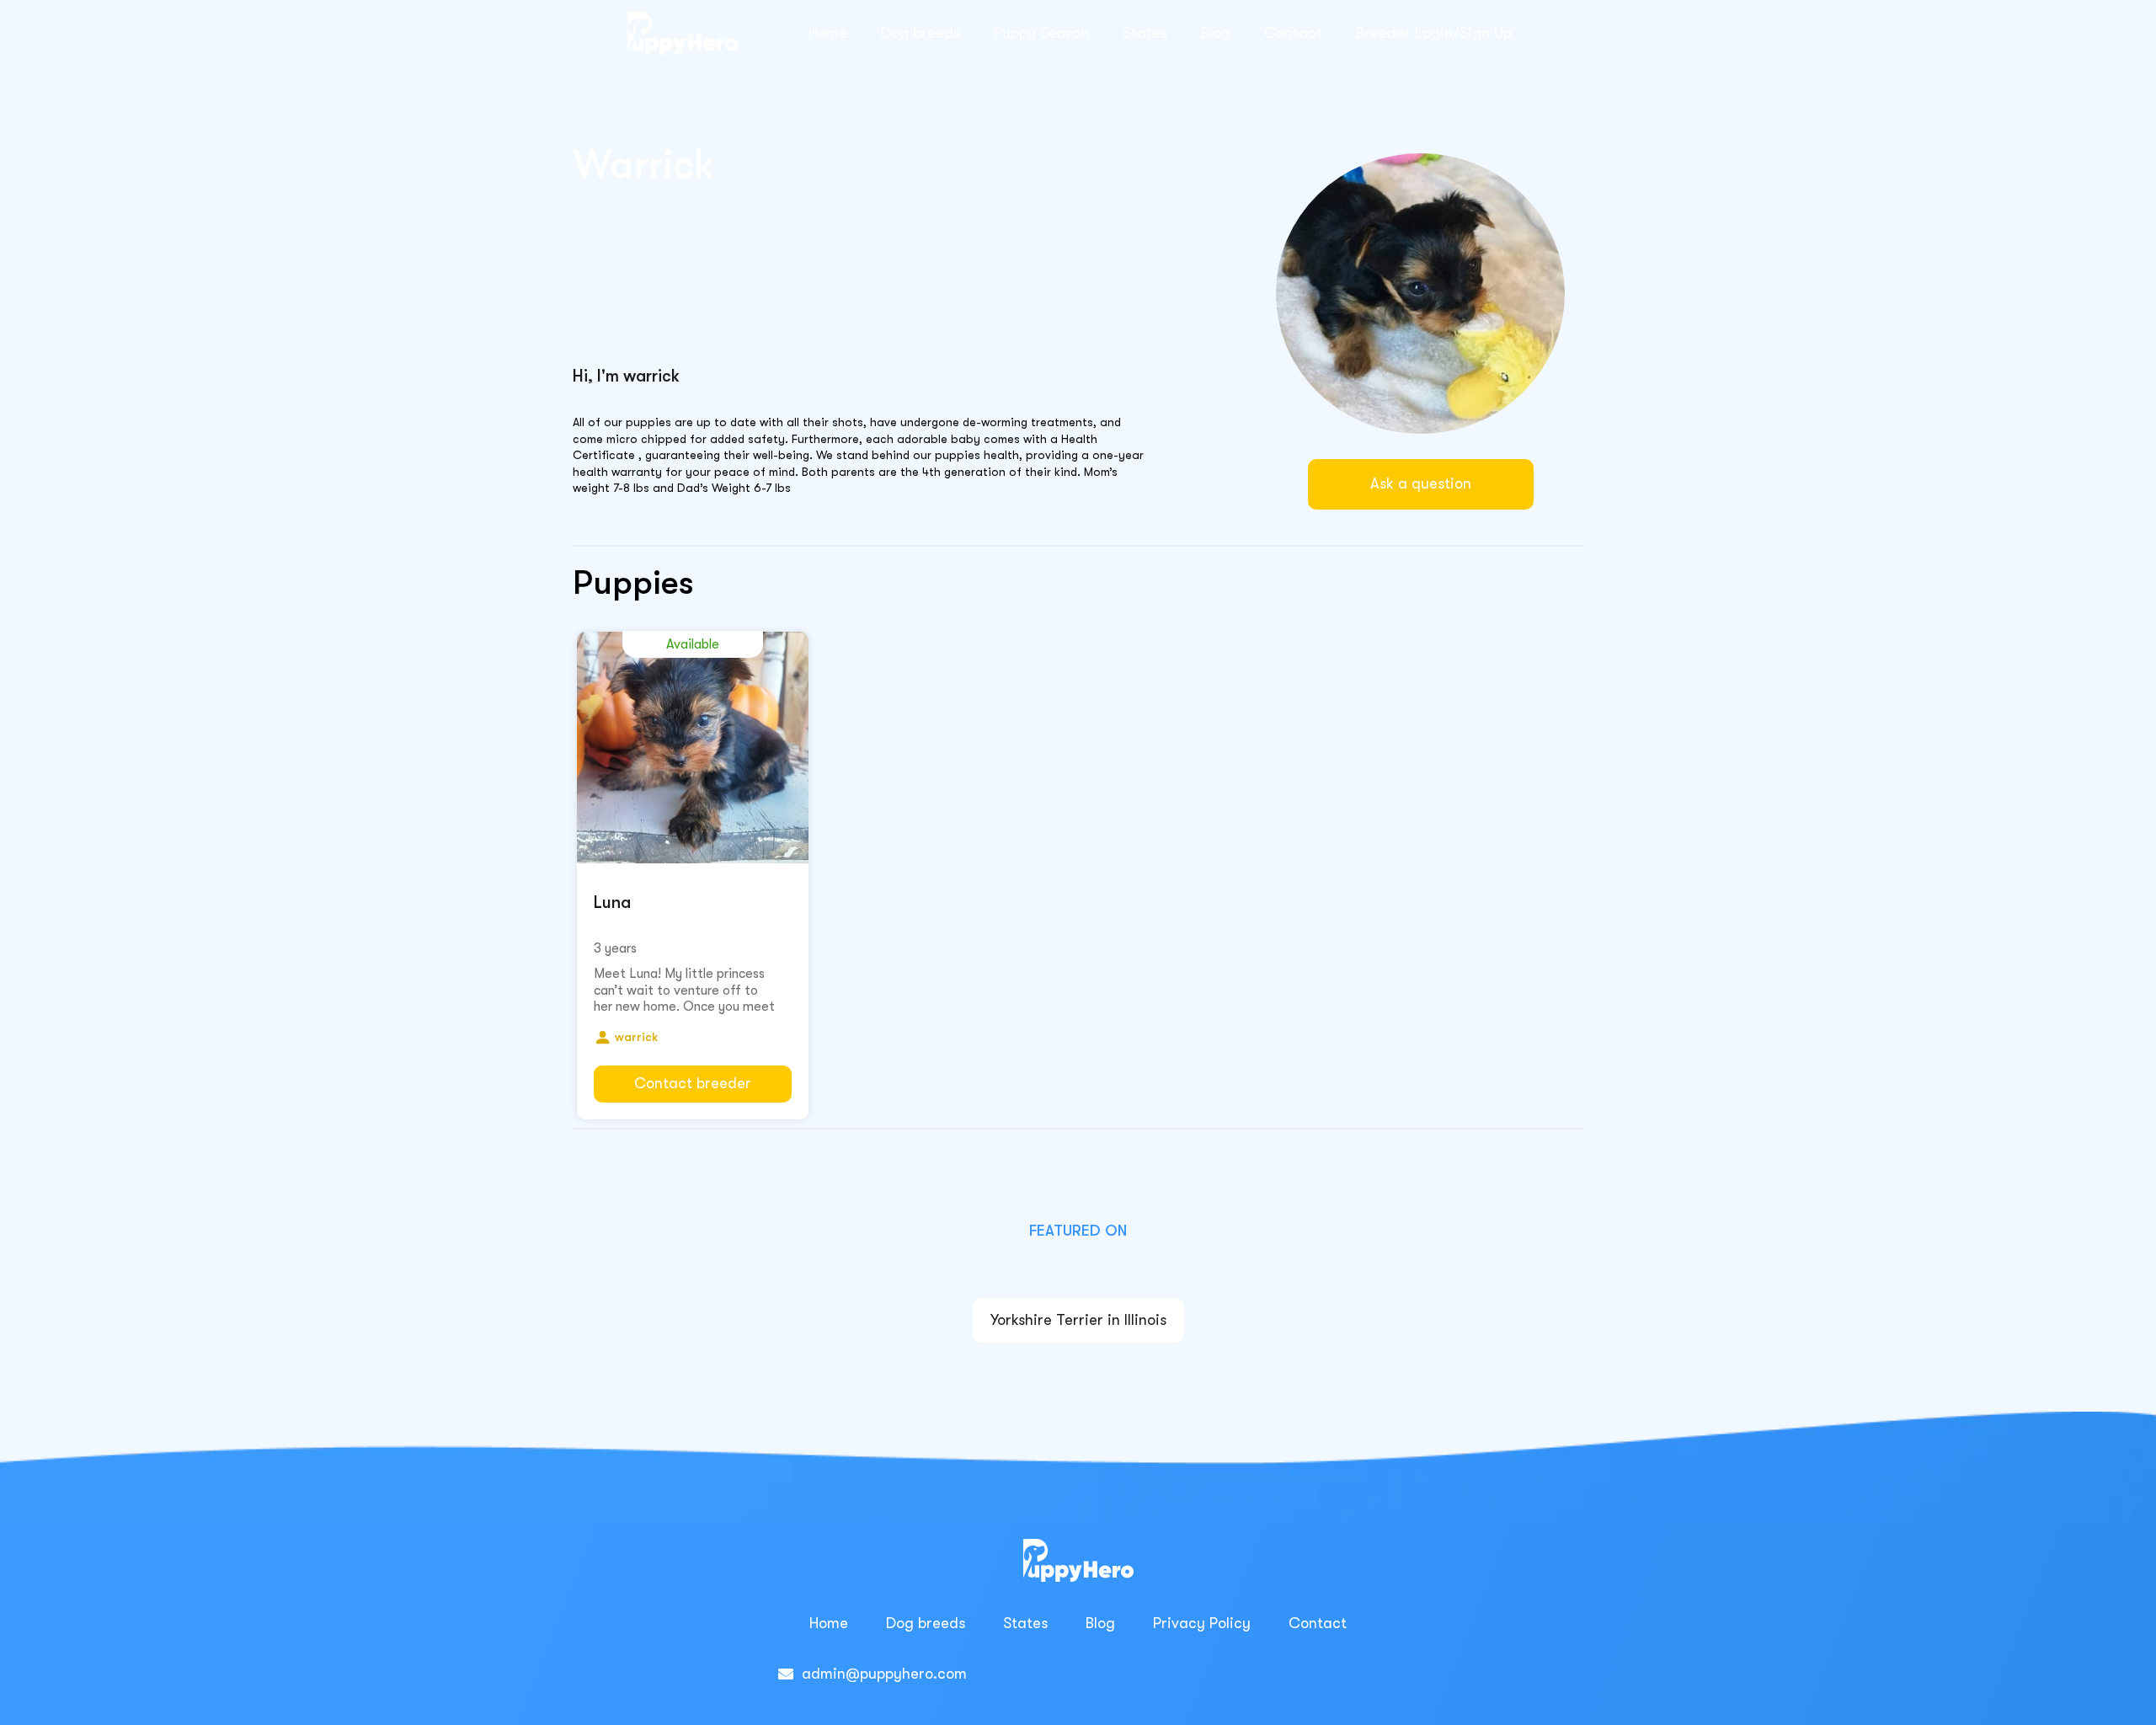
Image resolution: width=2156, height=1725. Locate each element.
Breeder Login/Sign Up (1434, 33)
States (1145, 33)
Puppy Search (1041, 33)
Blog (1216, 33)
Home (828, 33)
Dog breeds (921, 33)
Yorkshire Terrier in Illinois (1078, 1320)
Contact (1293, 33)
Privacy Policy (1202, 1623)
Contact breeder (693, 1083)
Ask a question (1421, 483)
